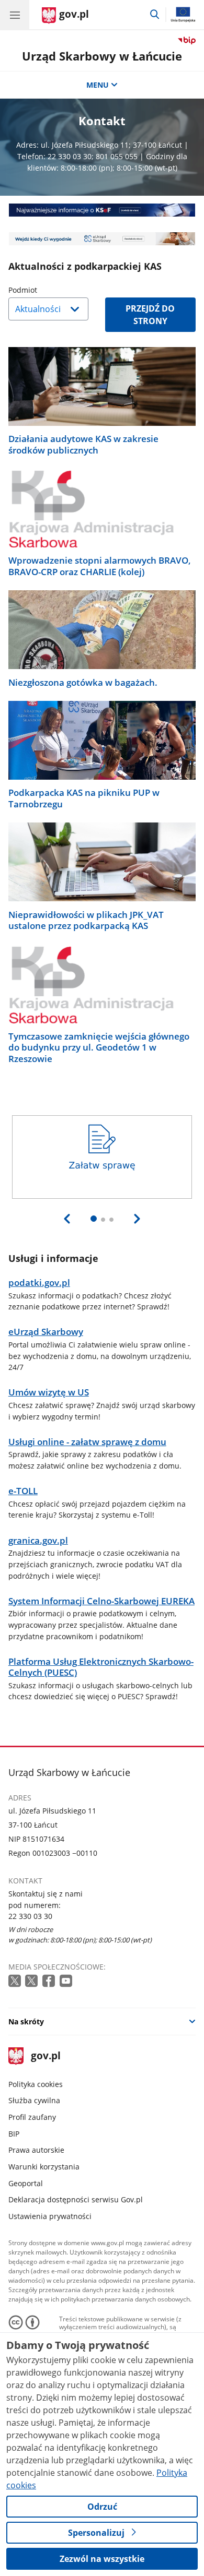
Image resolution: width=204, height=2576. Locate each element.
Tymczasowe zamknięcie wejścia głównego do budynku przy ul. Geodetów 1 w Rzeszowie (99, 1047)
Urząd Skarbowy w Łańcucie (102, 56)
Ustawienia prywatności (50, 2216)
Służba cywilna (34, 2100)
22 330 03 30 (30, 1916)
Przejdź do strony (150, 315)
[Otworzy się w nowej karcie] (16, 1981)
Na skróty (26, 2022)
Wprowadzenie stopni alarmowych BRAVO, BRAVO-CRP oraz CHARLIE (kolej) (100, 566)
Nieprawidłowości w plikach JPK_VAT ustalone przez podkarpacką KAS (86, 920)
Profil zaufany (32, 2117)
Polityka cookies (36, 2084)
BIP (14, 2134)
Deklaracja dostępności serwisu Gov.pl (76, 2199)
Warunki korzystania (44, 2167)
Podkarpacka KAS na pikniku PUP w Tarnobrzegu (84, 798)
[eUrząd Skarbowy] (102, 239)
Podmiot (49, 290)
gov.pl (45, 2056)
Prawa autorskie (36, 2150)
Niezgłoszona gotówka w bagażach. (83, 682)
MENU (98, 85)
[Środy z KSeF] (102, 210)
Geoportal (26, 2183)
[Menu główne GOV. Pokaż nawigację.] (15, 15)
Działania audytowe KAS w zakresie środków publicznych (83, 444)
